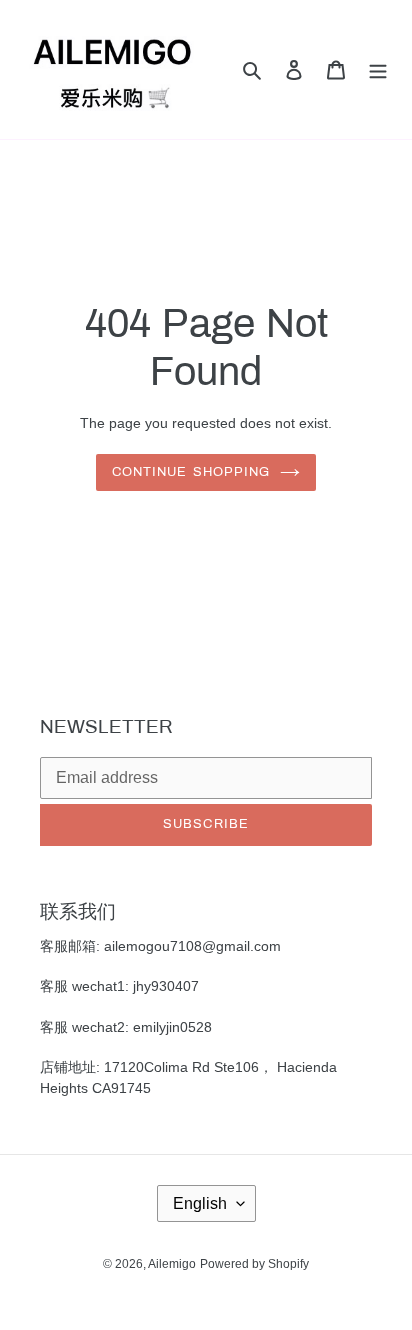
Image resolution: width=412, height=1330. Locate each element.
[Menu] (378, 69)
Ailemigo (172, 1263)
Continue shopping (191, 472)
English (200, 1203)
